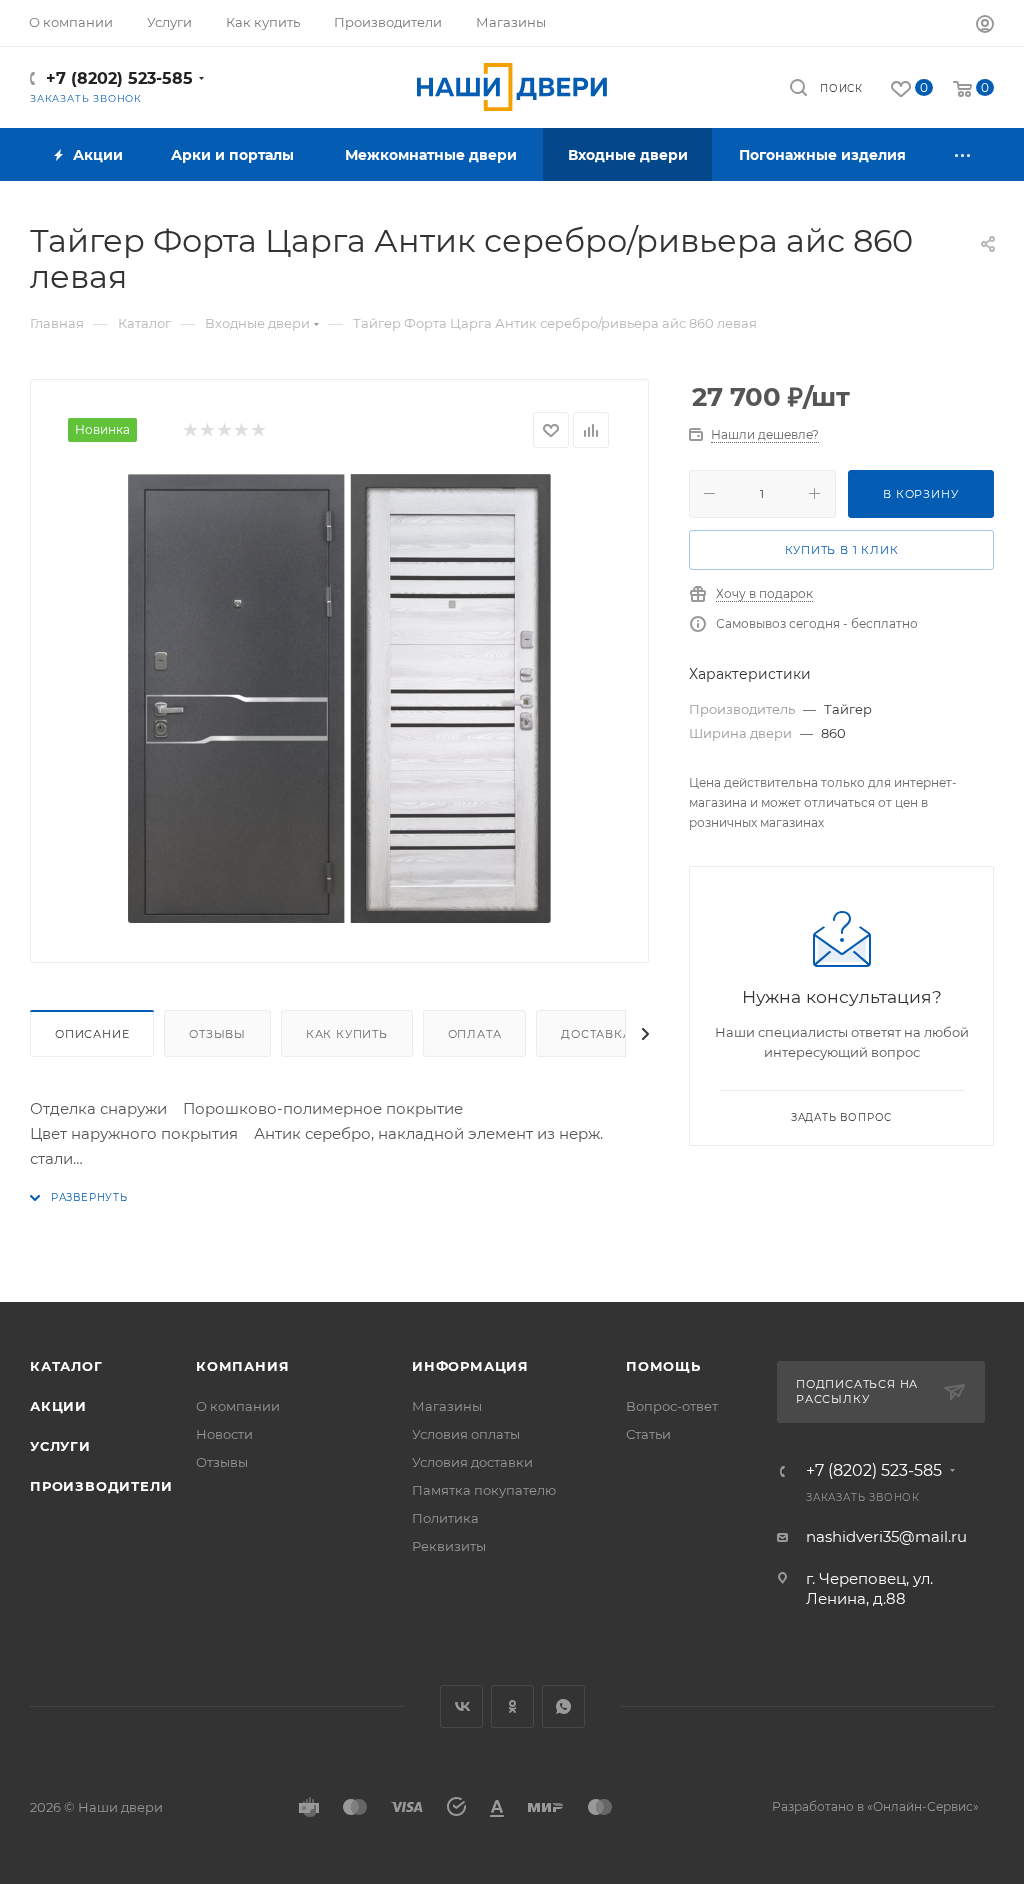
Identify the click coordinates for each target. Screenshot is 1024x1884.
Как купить (347, 1034)
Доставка (596, 1034)
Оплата (475, 1034)
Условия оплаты (466, 1434)
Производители (101, 1486)
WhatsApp (563, 1706)
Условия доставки (472, 1462)
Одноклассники (512, 1706)
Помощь (663, 1366)
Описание (92, 1034)
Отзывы (217, 1034)
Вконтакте (461, 1706)
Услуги (60, 1446)
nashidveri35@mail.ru (886, 1536)
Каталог (66, 1366)
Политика (445, 1518)
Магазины (447, 1406)
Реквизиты (449, 1546)
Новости (224, 1434)
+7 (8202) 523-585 (119, 78)
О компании (238, 1406)
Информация (470, 1366)
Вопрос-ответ (672, 1406)
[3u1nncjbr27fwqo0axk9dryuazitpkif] (340, 698)
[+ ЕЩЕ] (963, 154)
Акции (58, 1406)
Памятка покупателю (484, 1490)
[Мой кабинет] (985, 26)
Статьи (648, 1434)
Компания (242, 1366)
